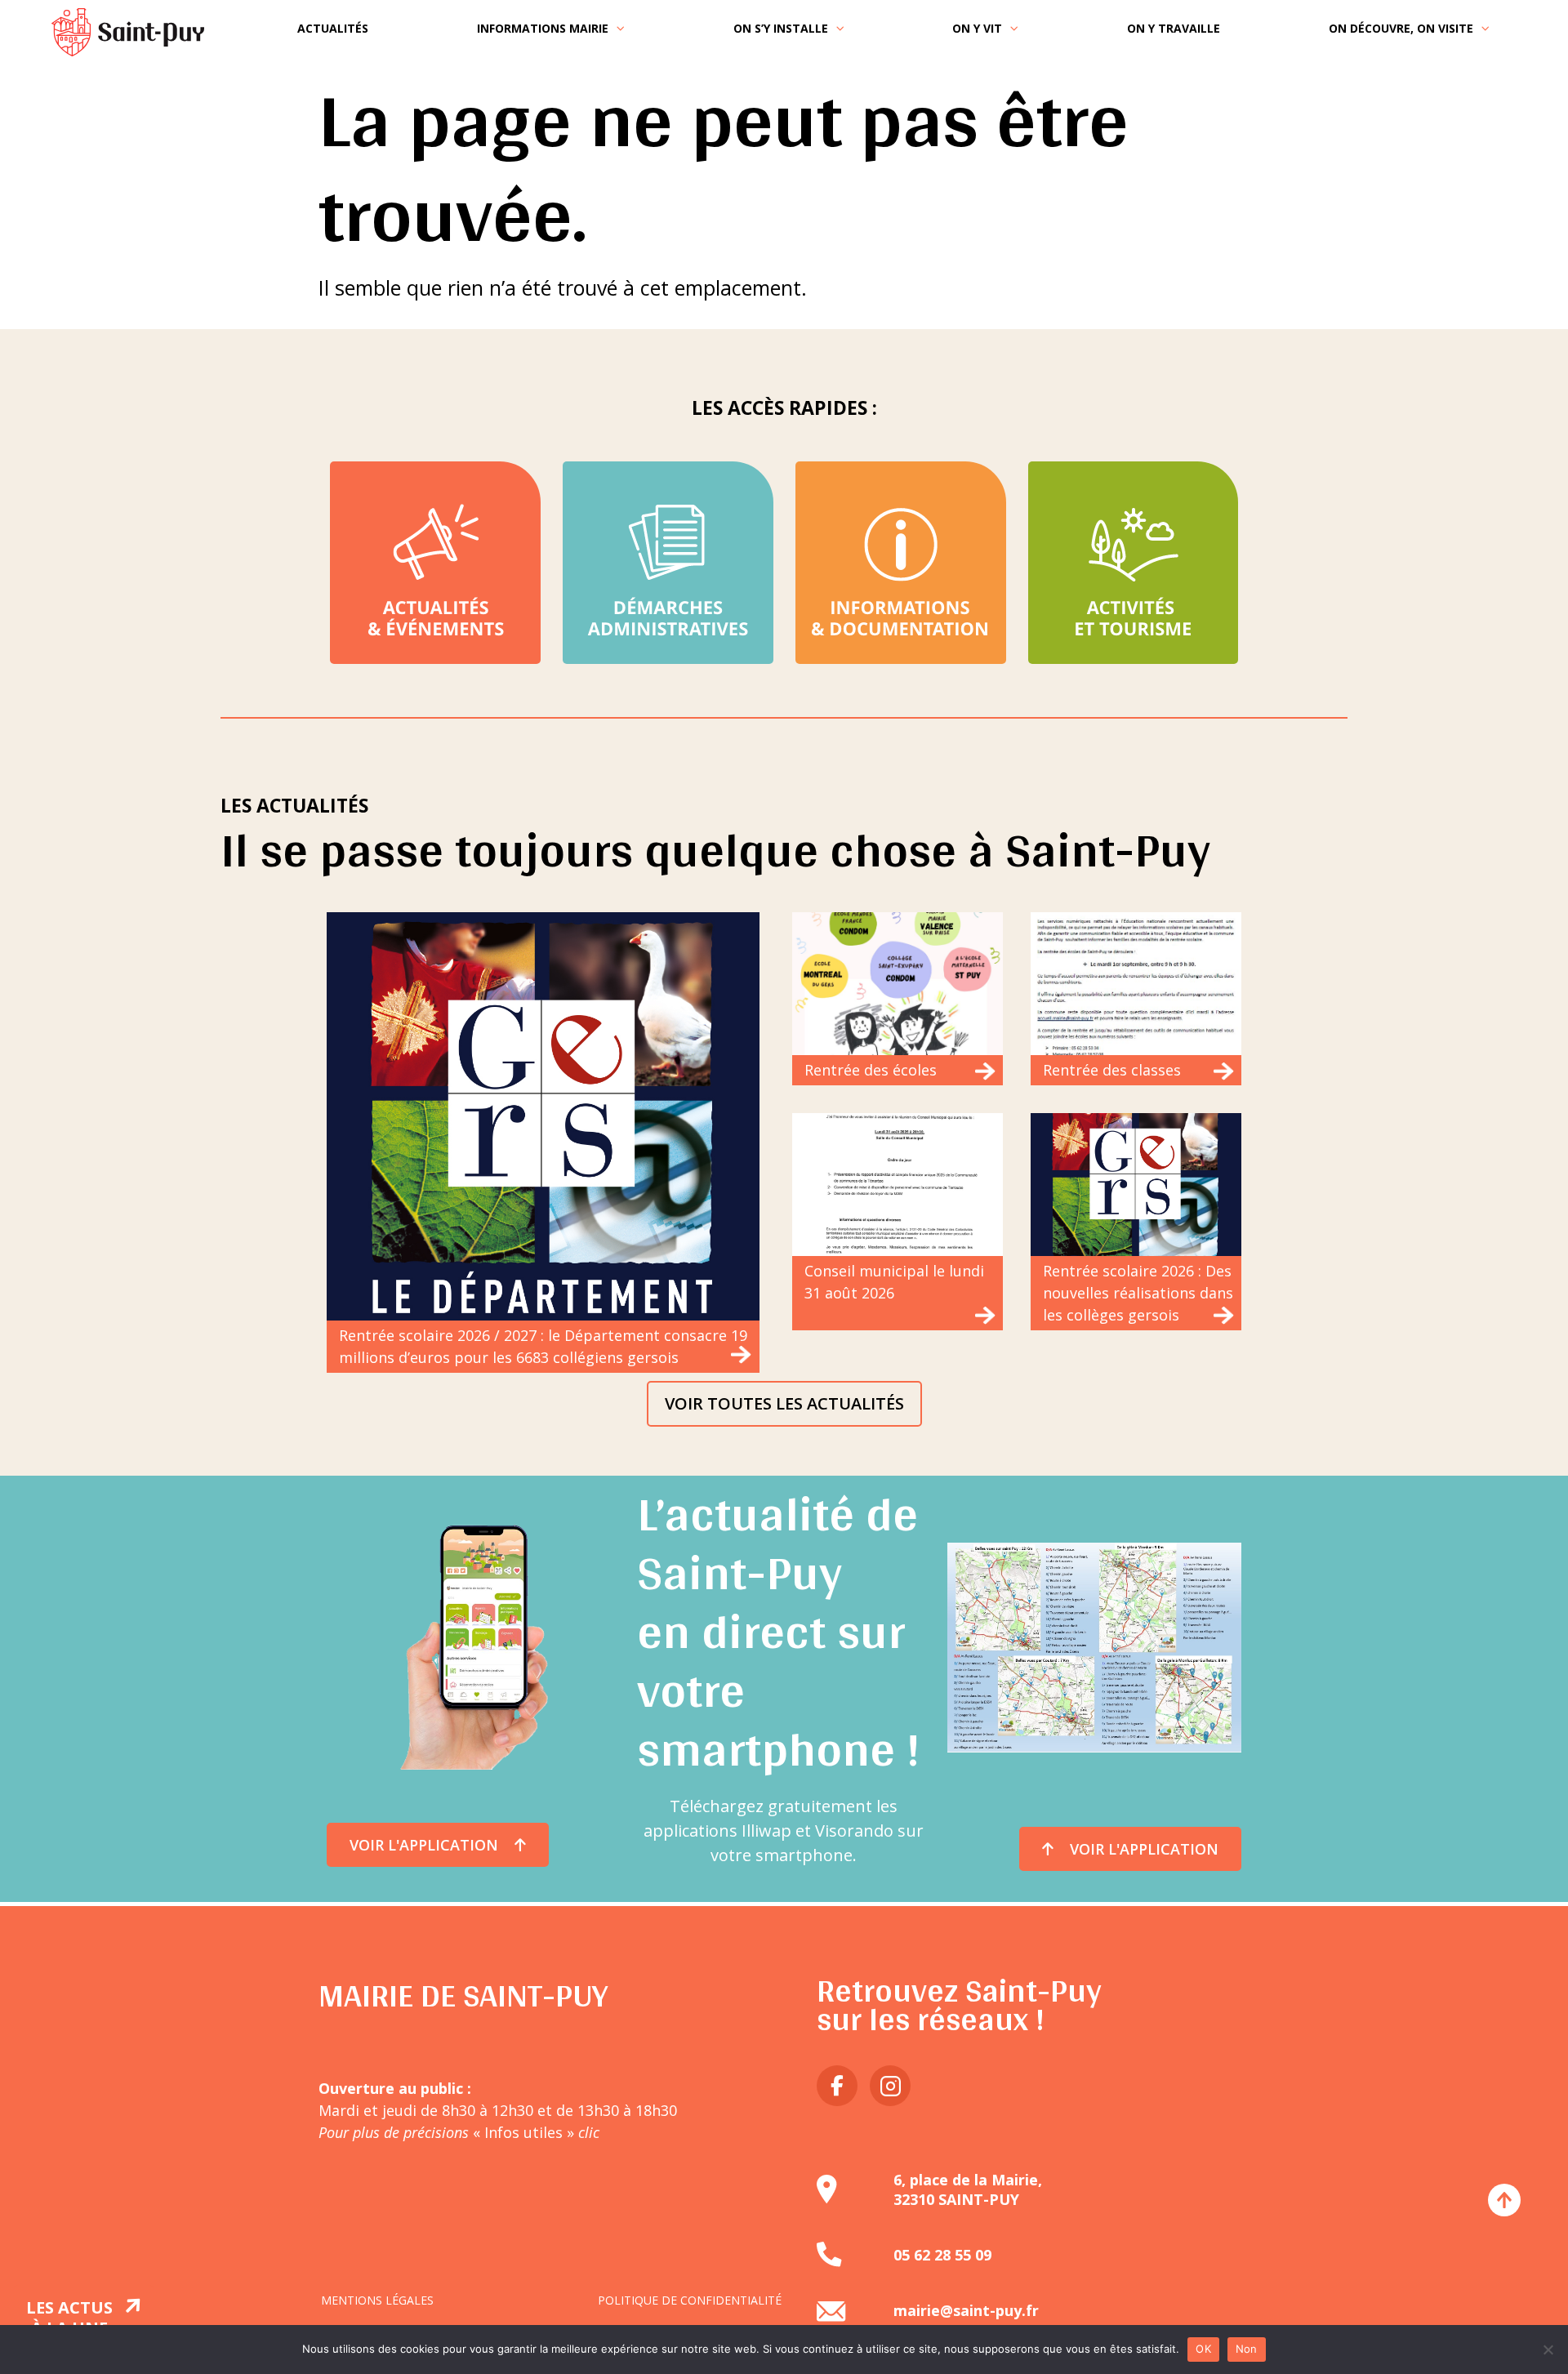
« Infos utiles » (534, 2132)
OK (1203, 2349)
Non (1247, 2349)
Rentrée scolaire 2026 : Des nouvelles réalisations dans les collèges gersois (1138, 1293)
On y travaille (1174, 28)
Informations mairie (543, 28)
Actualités (333, 28)
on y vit (977, 28)
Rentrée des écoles (871, 1070)
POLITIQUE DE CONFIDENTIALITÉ (690, 2300)
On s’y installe (781, 28)
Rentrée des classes (1112, 1070)
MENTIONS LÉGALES (377, 2300)
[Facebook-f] (837, 2086)
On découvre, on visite (1401, 28)
